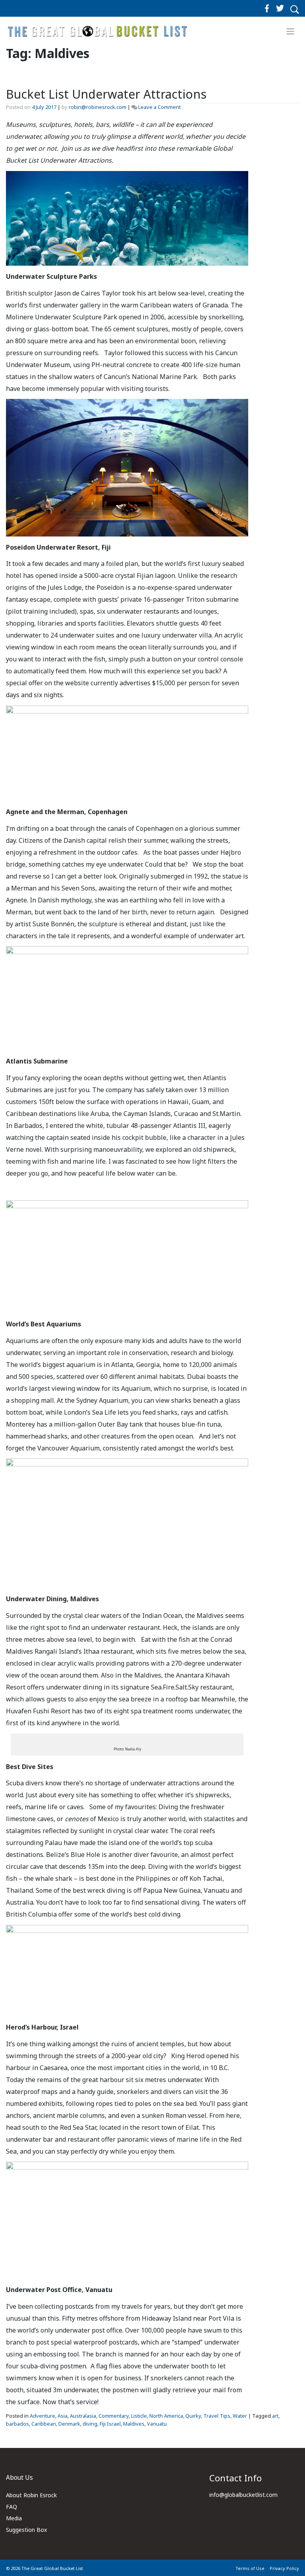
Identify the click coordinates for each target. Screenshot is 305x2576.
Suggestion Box (26, 2530)
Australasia (83, 2416)
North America (166, 2416)
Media (14, 2518)
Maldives (134, 2424)
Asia (63, 2416)
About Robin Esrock (31, 2495)
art (275, 2416)
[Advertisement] (280, 258)
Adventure (42, 2416)
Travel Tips (217, 2416)
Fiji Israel (110, 2424)
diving (90, 2424)
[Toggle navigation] (291, 31)
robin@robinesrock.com (97, 107)
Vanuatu (157, 2424)
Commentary (114, 2416)
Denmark (69, 2424)
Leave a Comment (159, 107)
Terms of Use (250, 2568)
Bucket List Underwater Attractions (106, 94)
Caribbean (44, 2424)
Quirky (193, 2416)
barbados (17, 2424)
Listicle (139, 2416)
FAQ (12, 2507)
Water (240, 2416)
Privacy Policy (284, 2568)
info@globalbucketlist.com (243, 2495)
